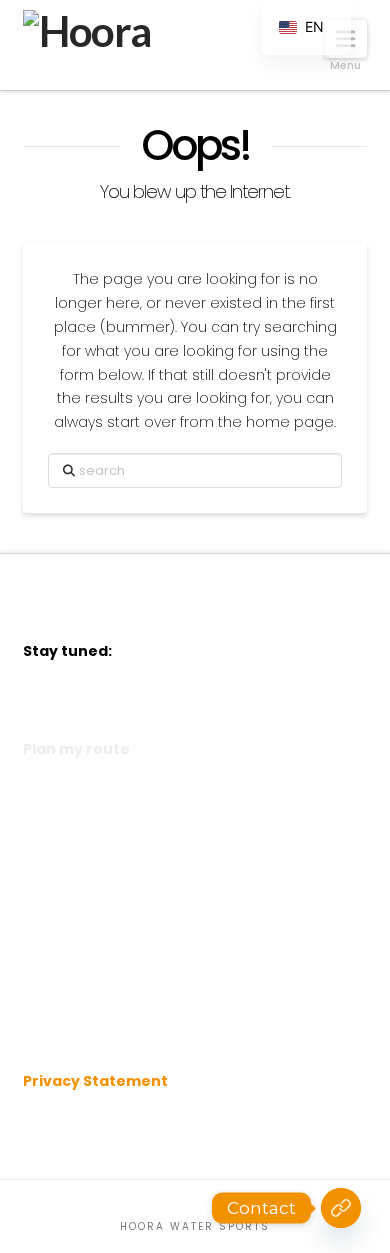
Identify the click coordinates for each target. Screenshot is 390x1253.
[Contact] (341, 1208)
